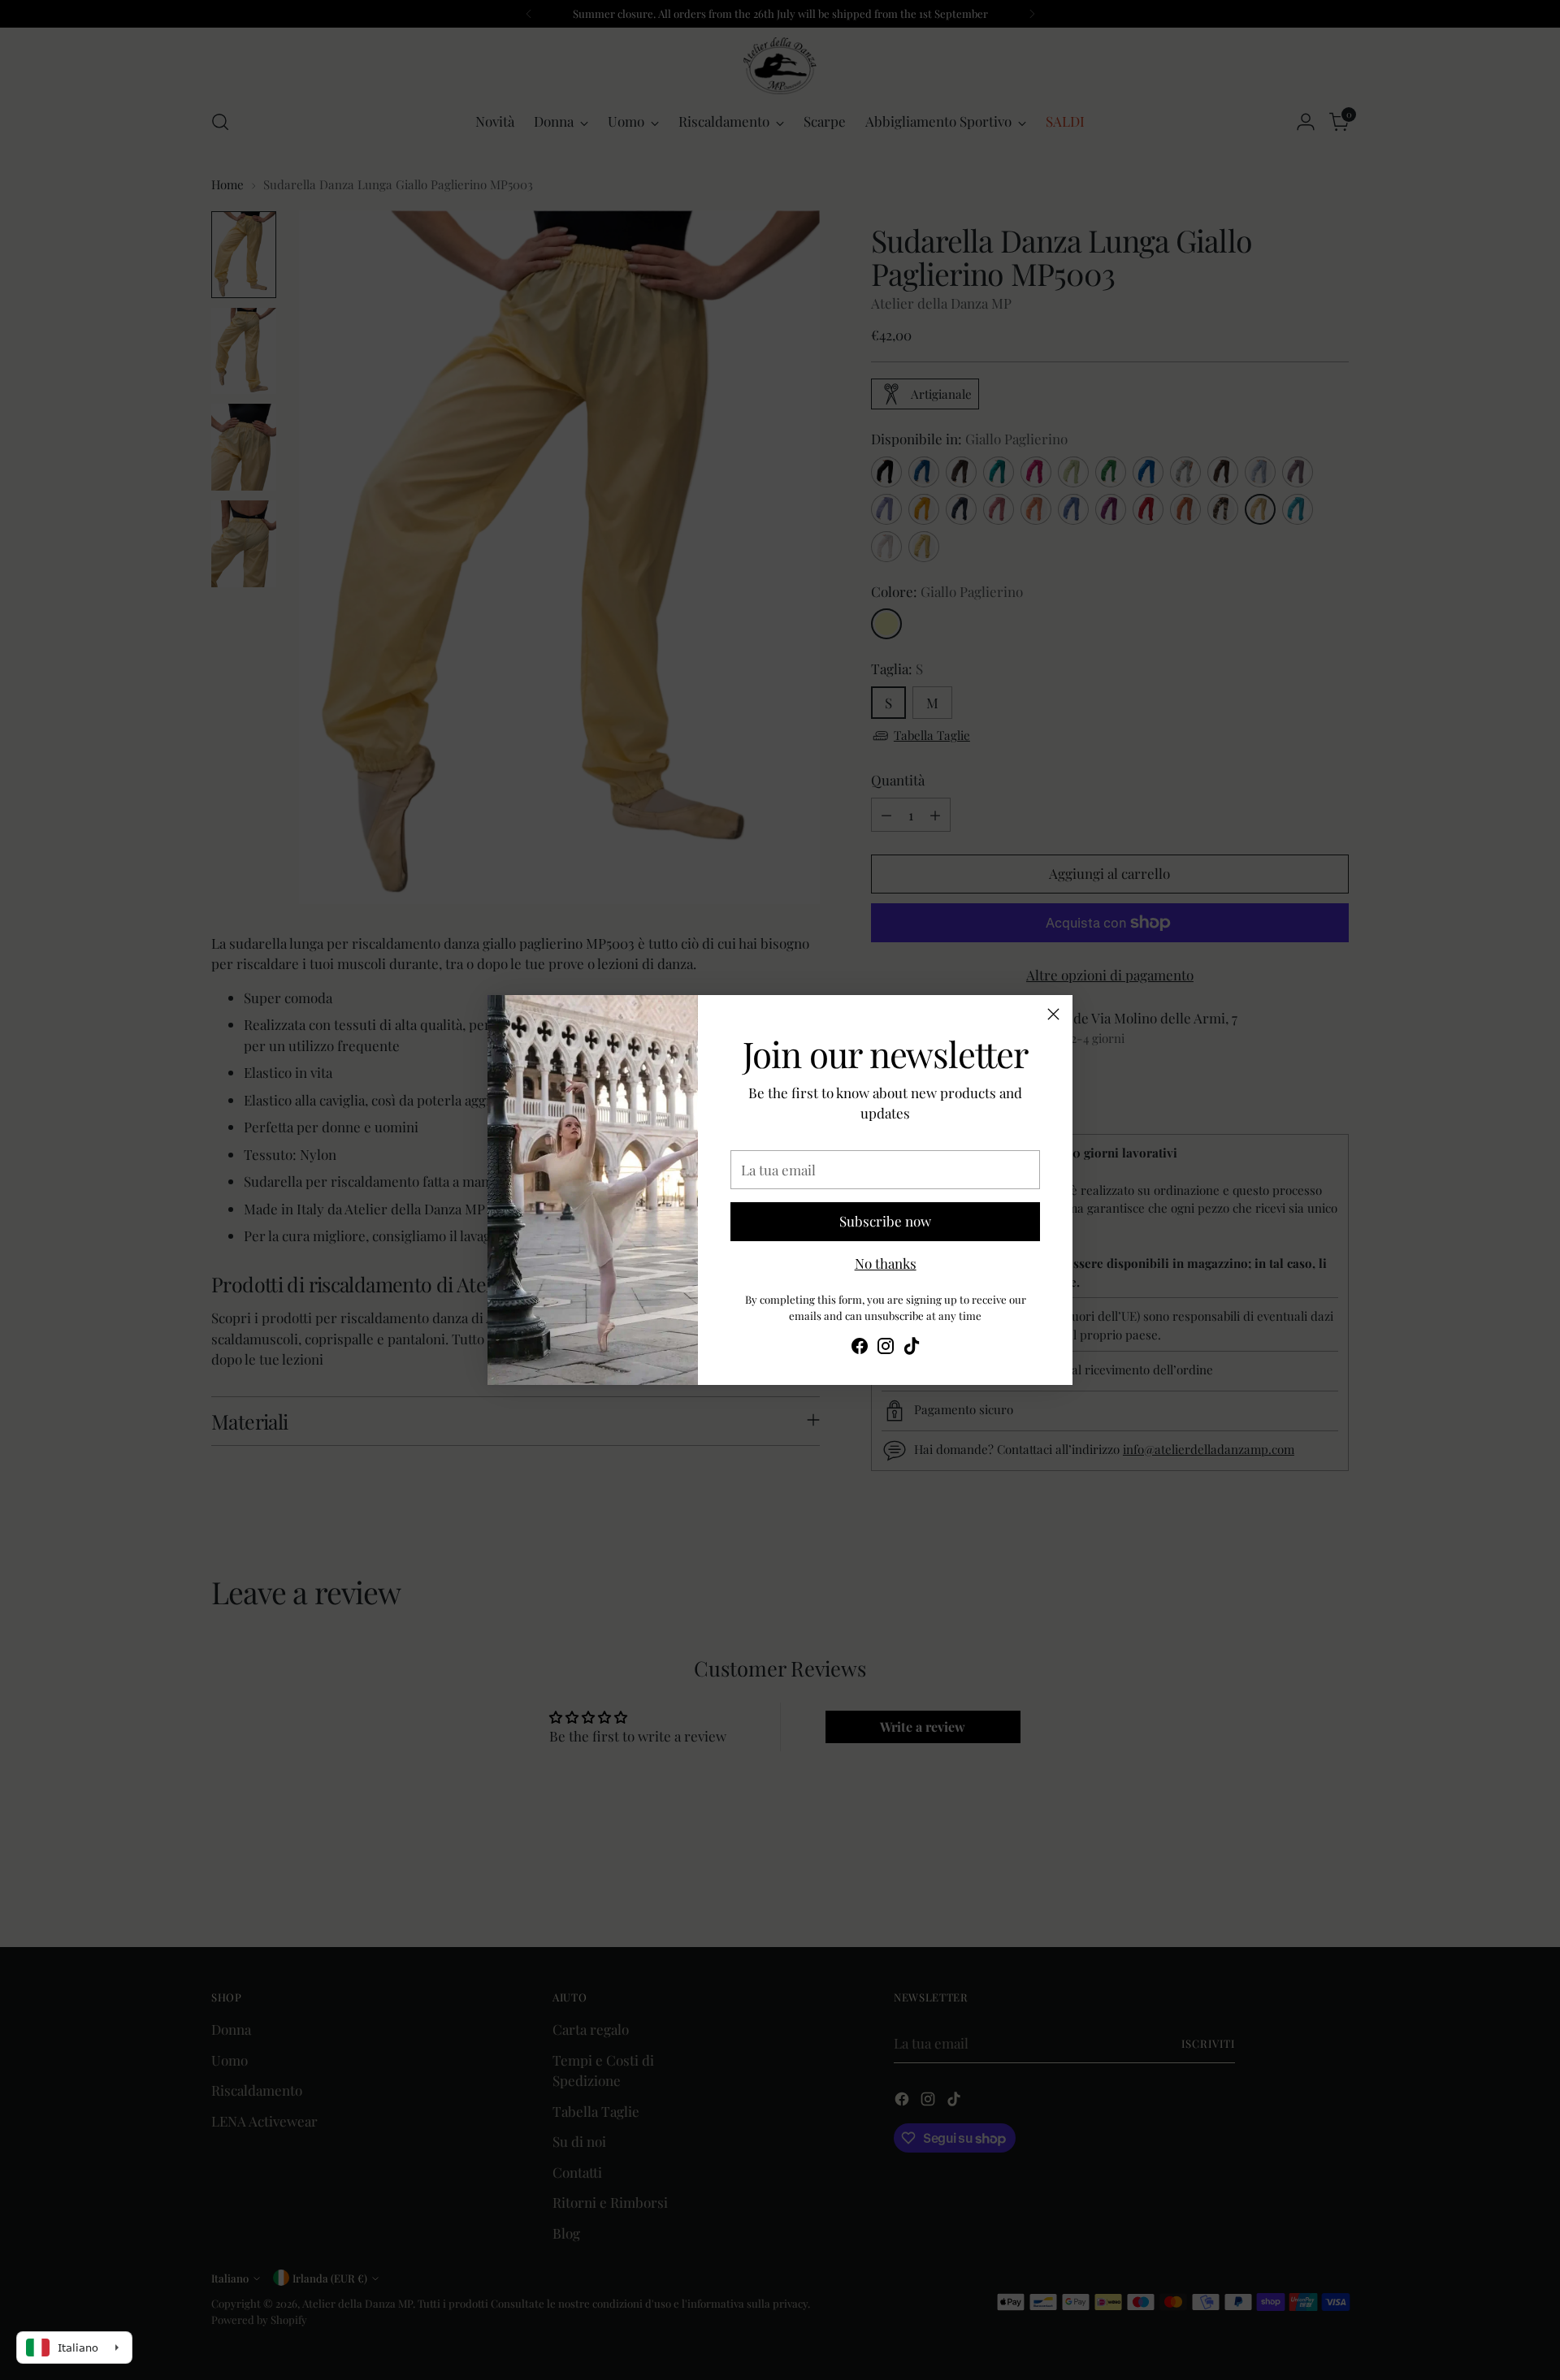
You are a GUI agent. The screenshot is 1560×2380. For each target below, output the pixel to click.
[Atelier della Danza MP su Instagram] (886, 1349)
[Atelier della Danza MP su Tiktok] (912, 1349)
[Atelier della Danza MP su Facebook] (860, 1349)
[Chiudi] (1053, 1014)
